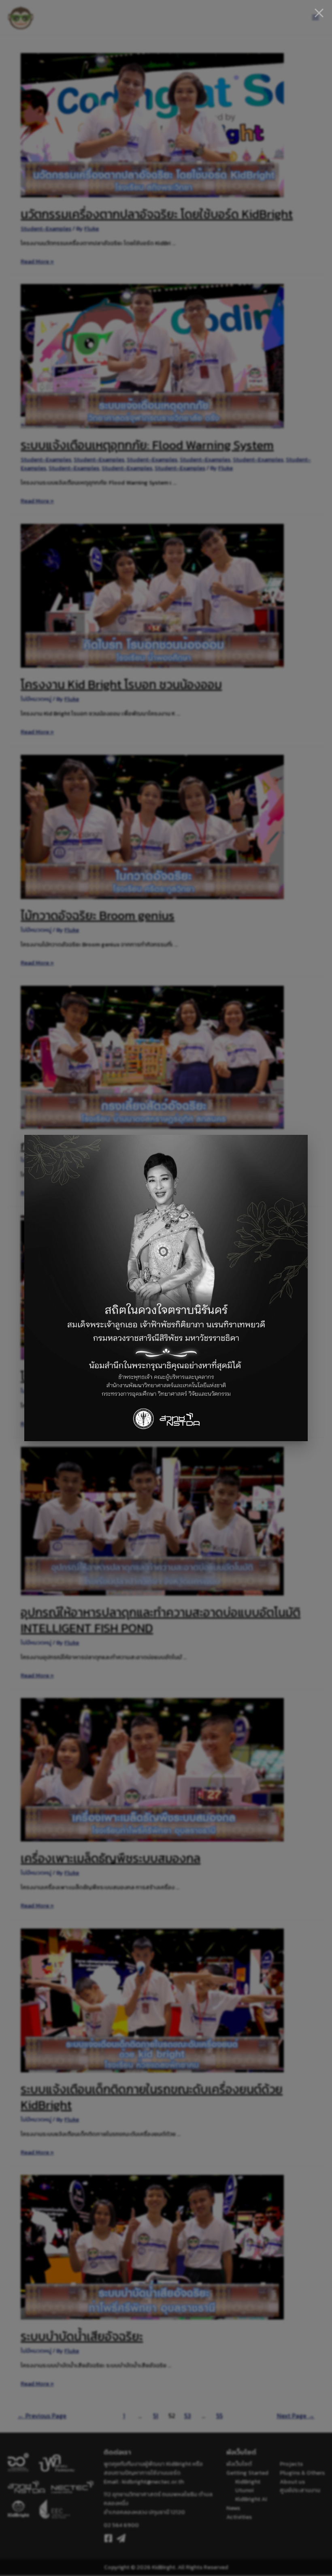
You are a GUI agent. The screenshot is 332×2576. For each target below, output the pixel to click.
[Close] (319, 13)
